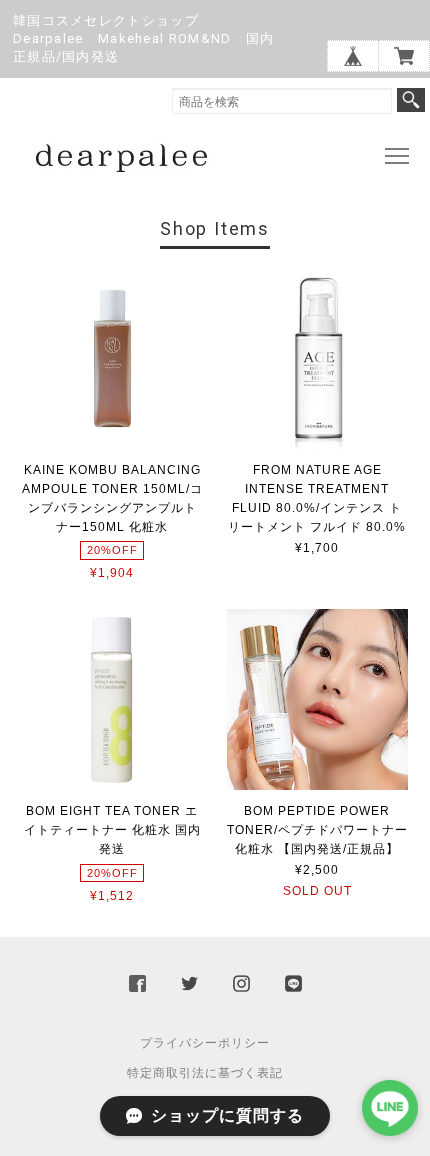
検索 (411, 100)
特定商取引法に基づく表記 (205, 1073)
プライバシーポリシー (205, 1043)
